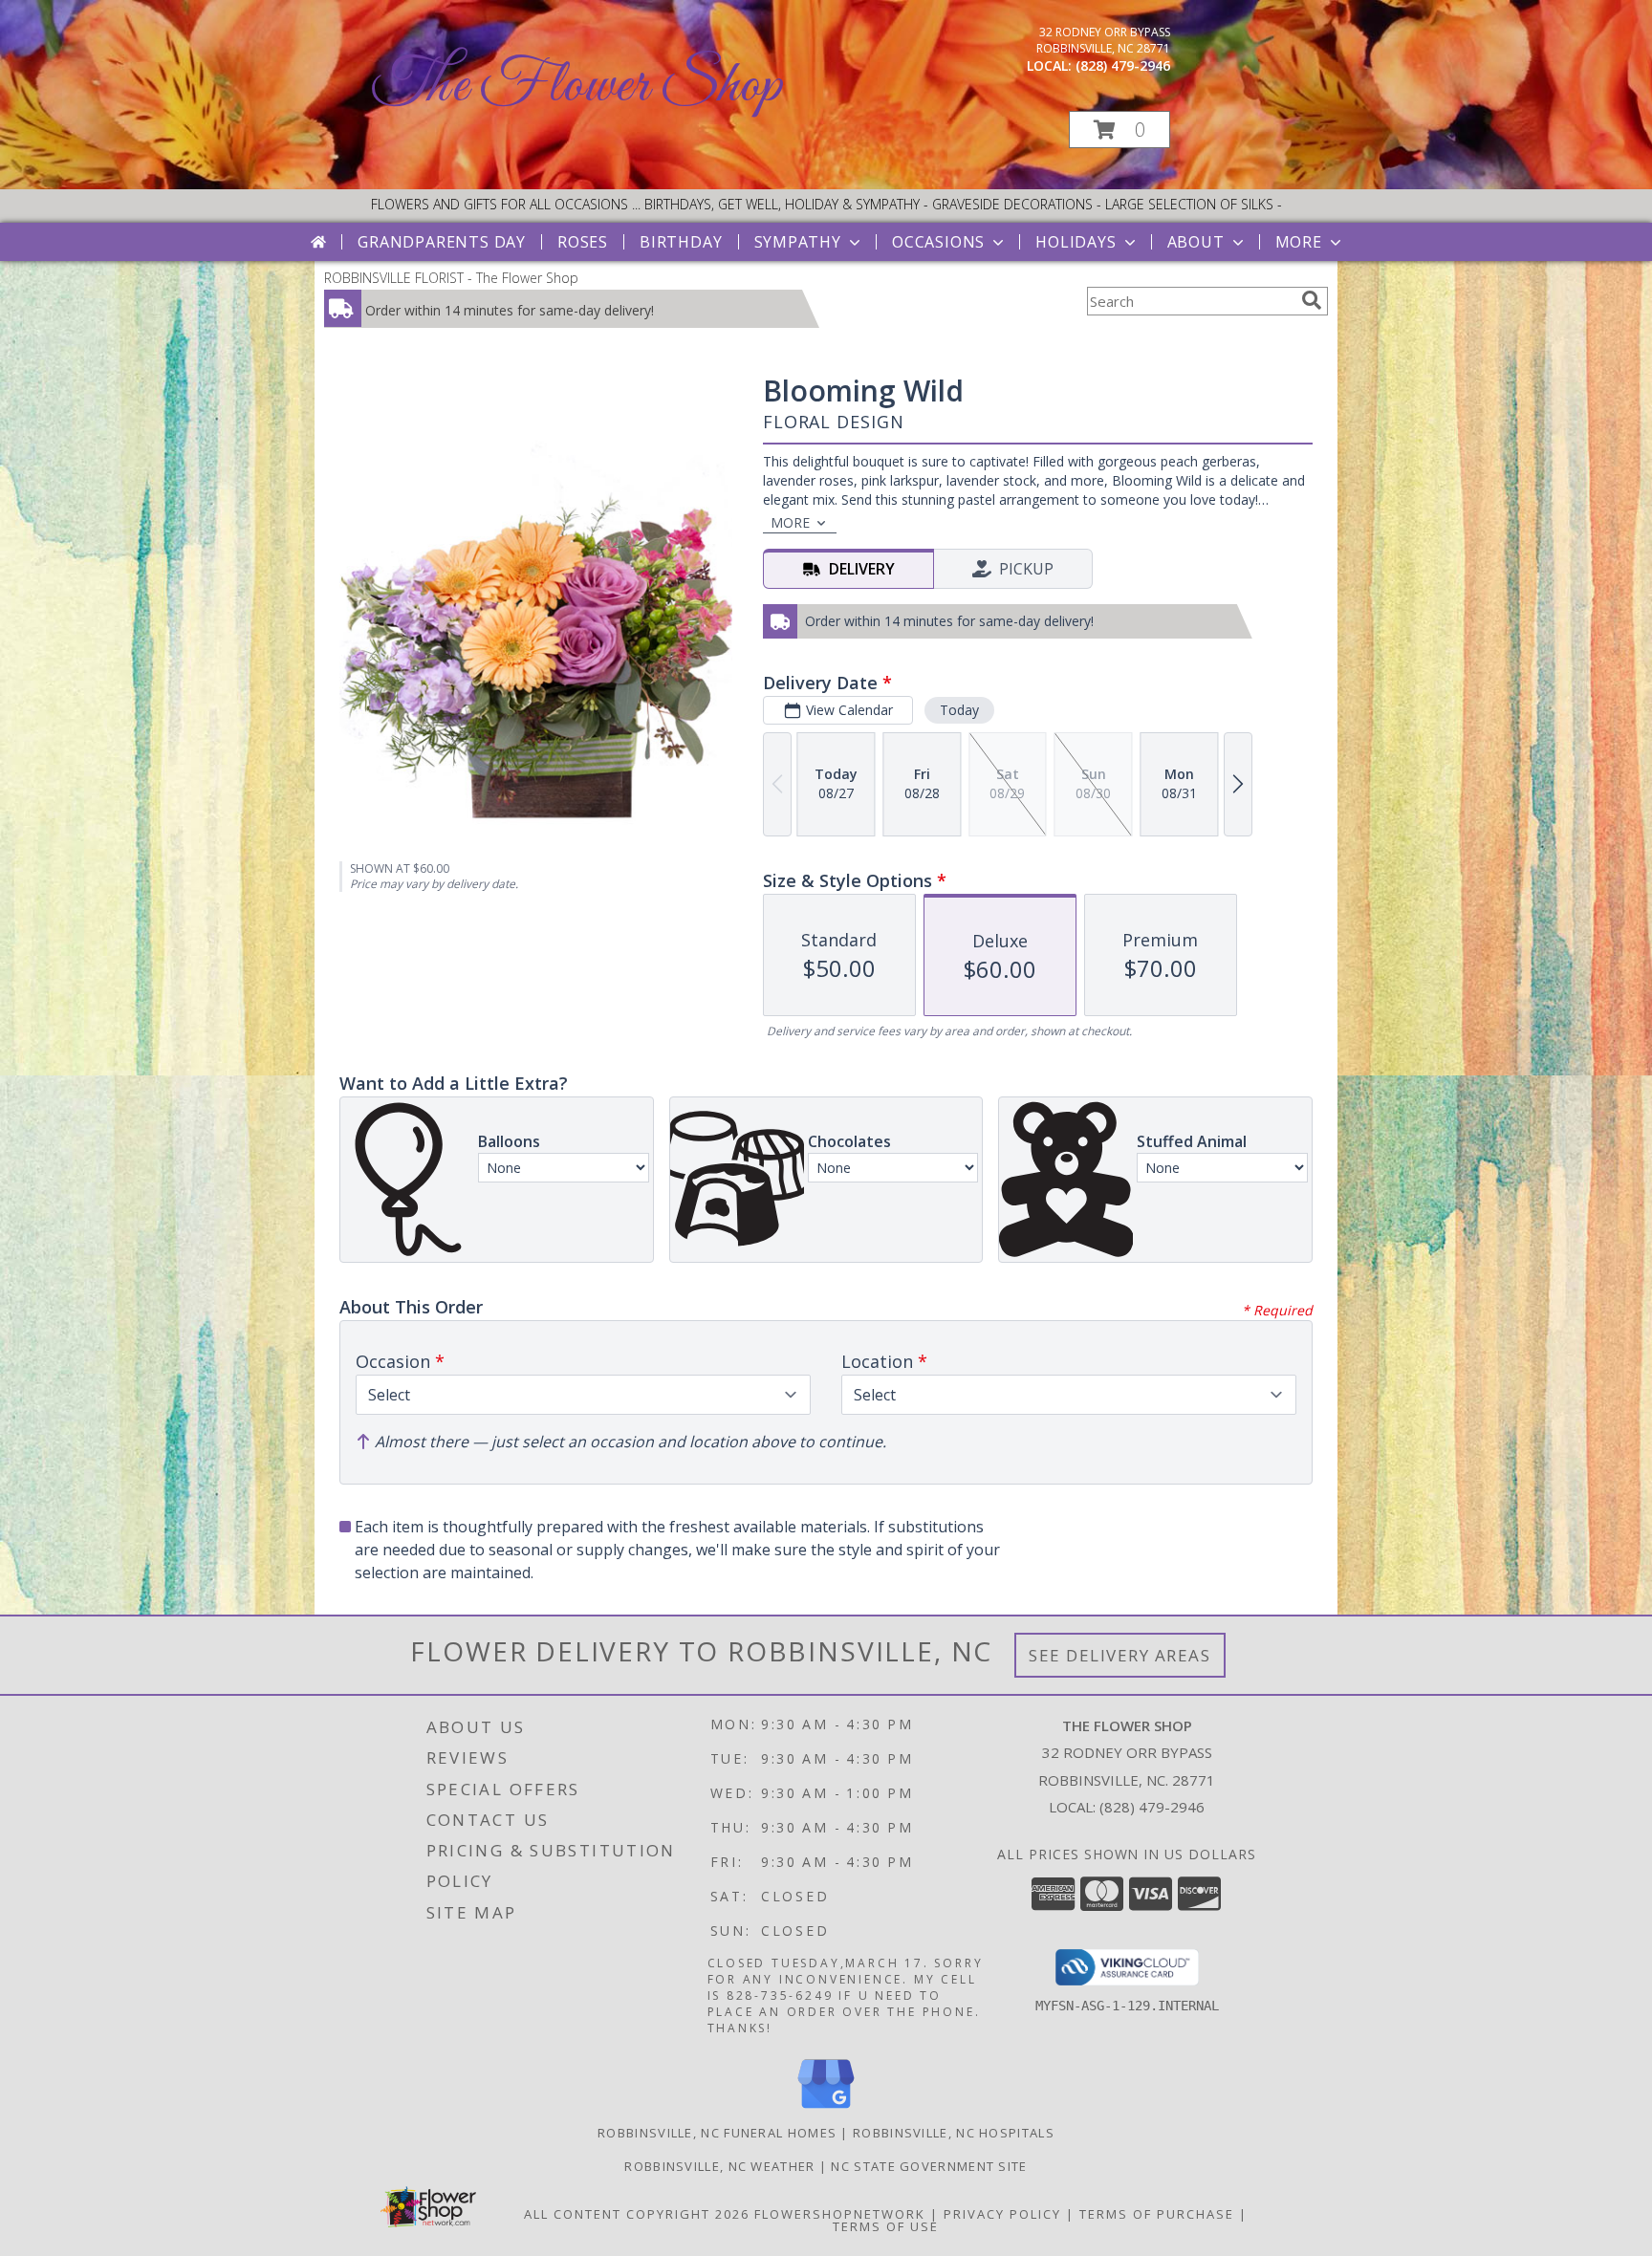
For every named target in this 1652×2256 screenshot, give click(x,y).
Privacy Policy (1002, 2214)
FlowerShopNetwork (840, 2214)
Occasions (938, 242)
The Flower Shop (577, 87)
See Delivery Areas (1120, 1655)
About (1196, 242)
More (1299, 242)
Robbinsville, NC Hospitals (954, 2133)
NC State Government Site (929, 2166)
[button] (1119, 130)
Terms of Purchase (1157, 2214)
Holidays (1076, 242)
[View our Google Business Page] (826, 2109)
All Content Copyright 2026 (637, 2214)
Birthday (681, 242)
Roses (583, 242)
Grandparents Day (442, 242)
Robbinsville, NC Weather (719, 2166)
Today (959, 710)
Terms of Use (886, 2226)
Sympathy (798, 242)
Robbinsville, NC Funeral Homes (717, 2133)
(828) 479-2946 (1123, 65)
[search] (1312, 300)
